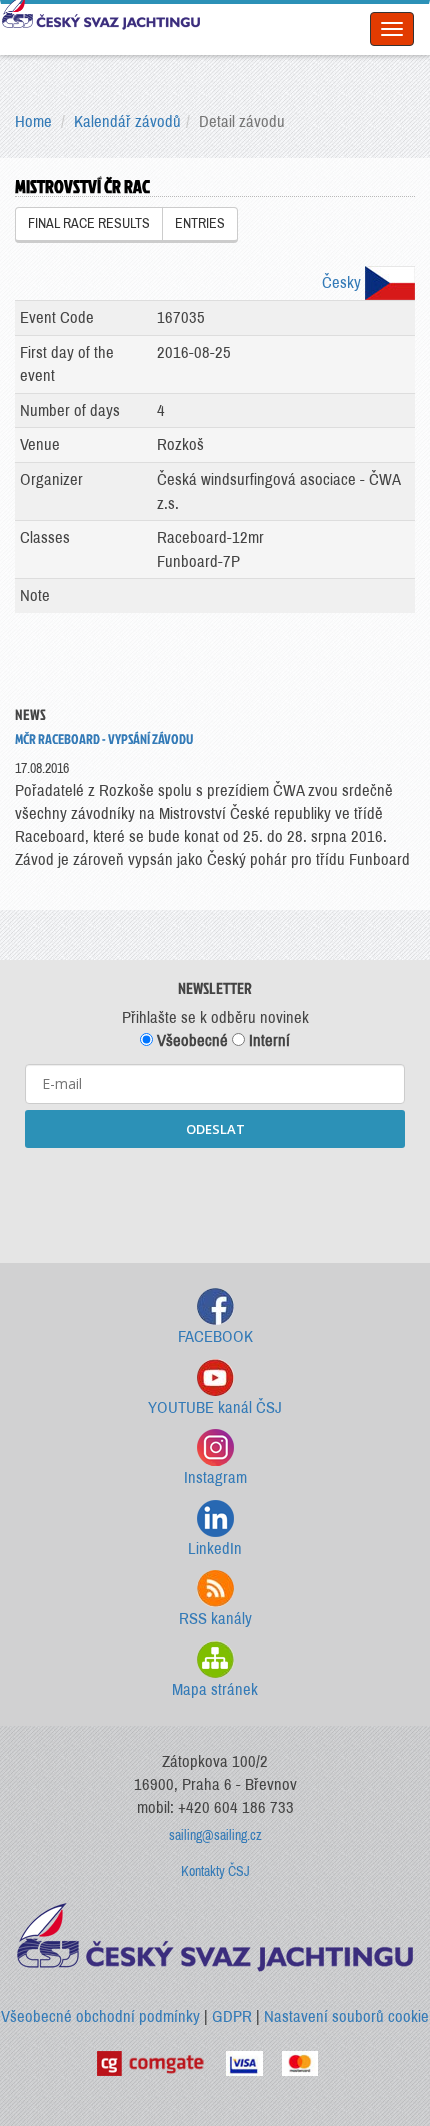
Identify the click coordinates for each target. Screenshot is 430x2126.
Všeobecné (190, 1040)
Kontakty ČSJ (215, 1871)
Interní (267, 1040)
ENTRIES (200, 223)
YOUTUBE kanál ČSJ (215, 1407)
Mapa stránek (215, 1689)
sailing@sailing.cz (215, 1835)
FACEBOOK (215, 1336)
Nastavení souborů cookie (346, 2016)
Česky (343, 282)
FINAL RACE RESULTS (89, 223)
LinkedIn (215, 1548)
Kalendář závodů (127, 121)
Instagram (215, 1477)
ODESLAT (215, 1129)
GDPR (232, 2016)
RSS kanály (215, 1618)
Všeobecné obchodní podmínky (100, 2016)
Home (33, 121)
